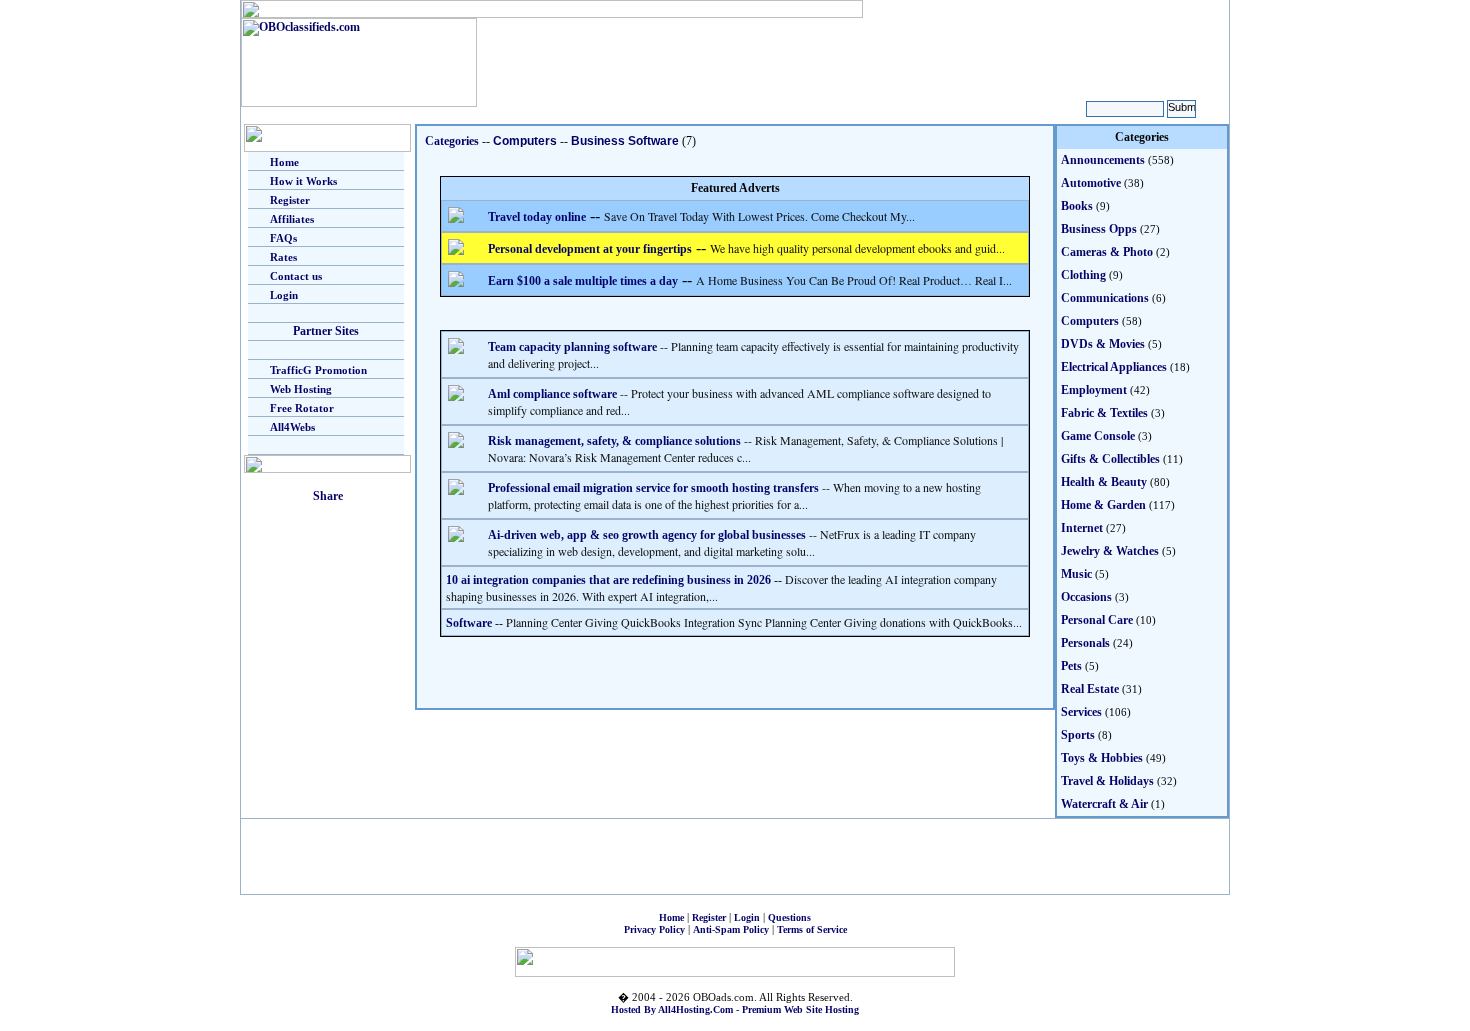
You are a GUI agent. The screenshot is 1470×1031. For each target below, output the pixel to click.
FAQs (283, 238)
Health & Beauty (1104, 482)
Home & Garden (1103, 505)
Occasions (1086, 597)
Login (284, 295)
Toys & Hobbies (1102, 758)
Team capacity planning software (572, 347)
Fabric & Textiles (1104, 413)
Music (1076, 574)
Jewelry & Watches (1110, 551)
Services (1081, 712)
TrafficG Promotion (318, 370)
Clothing (1083, 275)
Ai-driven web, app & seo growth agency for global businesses (647, 535)
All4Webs (292, 427)
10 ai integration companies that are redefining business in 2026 (608, 580)
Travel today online (537, 217)
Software (469, 623)
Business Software (625, 141)
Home (284, 162)
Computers (525, 141)
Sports (1078, 735)
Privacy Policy (654, 929)
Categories (452, 141)
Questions (789, 917)
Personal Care (1097, 620)
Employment (1094, 390)
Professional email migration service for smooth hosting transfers (653, 488)
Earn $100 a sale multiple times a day (583, 281)
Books (1077, 206)
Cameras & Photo (1107, 252)
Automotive (1091, 183)
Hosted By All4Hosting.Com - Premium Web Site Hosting (735, 1009)
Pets (1071, 666)
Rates (283, 257)
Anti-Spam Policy (731, 929)
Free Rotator (302, 408)
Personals (1085, 643)
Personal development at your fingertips (590, 249)
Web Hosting (301, 389)
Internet (1082, 528)
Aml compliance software (552, 394)
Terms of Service (812, 929)
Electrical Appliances (1114, 367)
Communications (1105, 298)
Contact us (296, 276)
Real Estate (1090, 689)
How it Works (303, 181)
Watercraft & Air (1104, 804)
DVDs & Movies (1103, 344)
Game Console (1098, 436)
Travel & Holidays (1107, 781)
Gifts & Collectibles (1110, 459)
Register (290, 200)
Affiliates (292, 219)
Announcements (1103, 160)
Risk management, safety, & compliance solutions (614, 441)
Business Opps (1099, 229)
